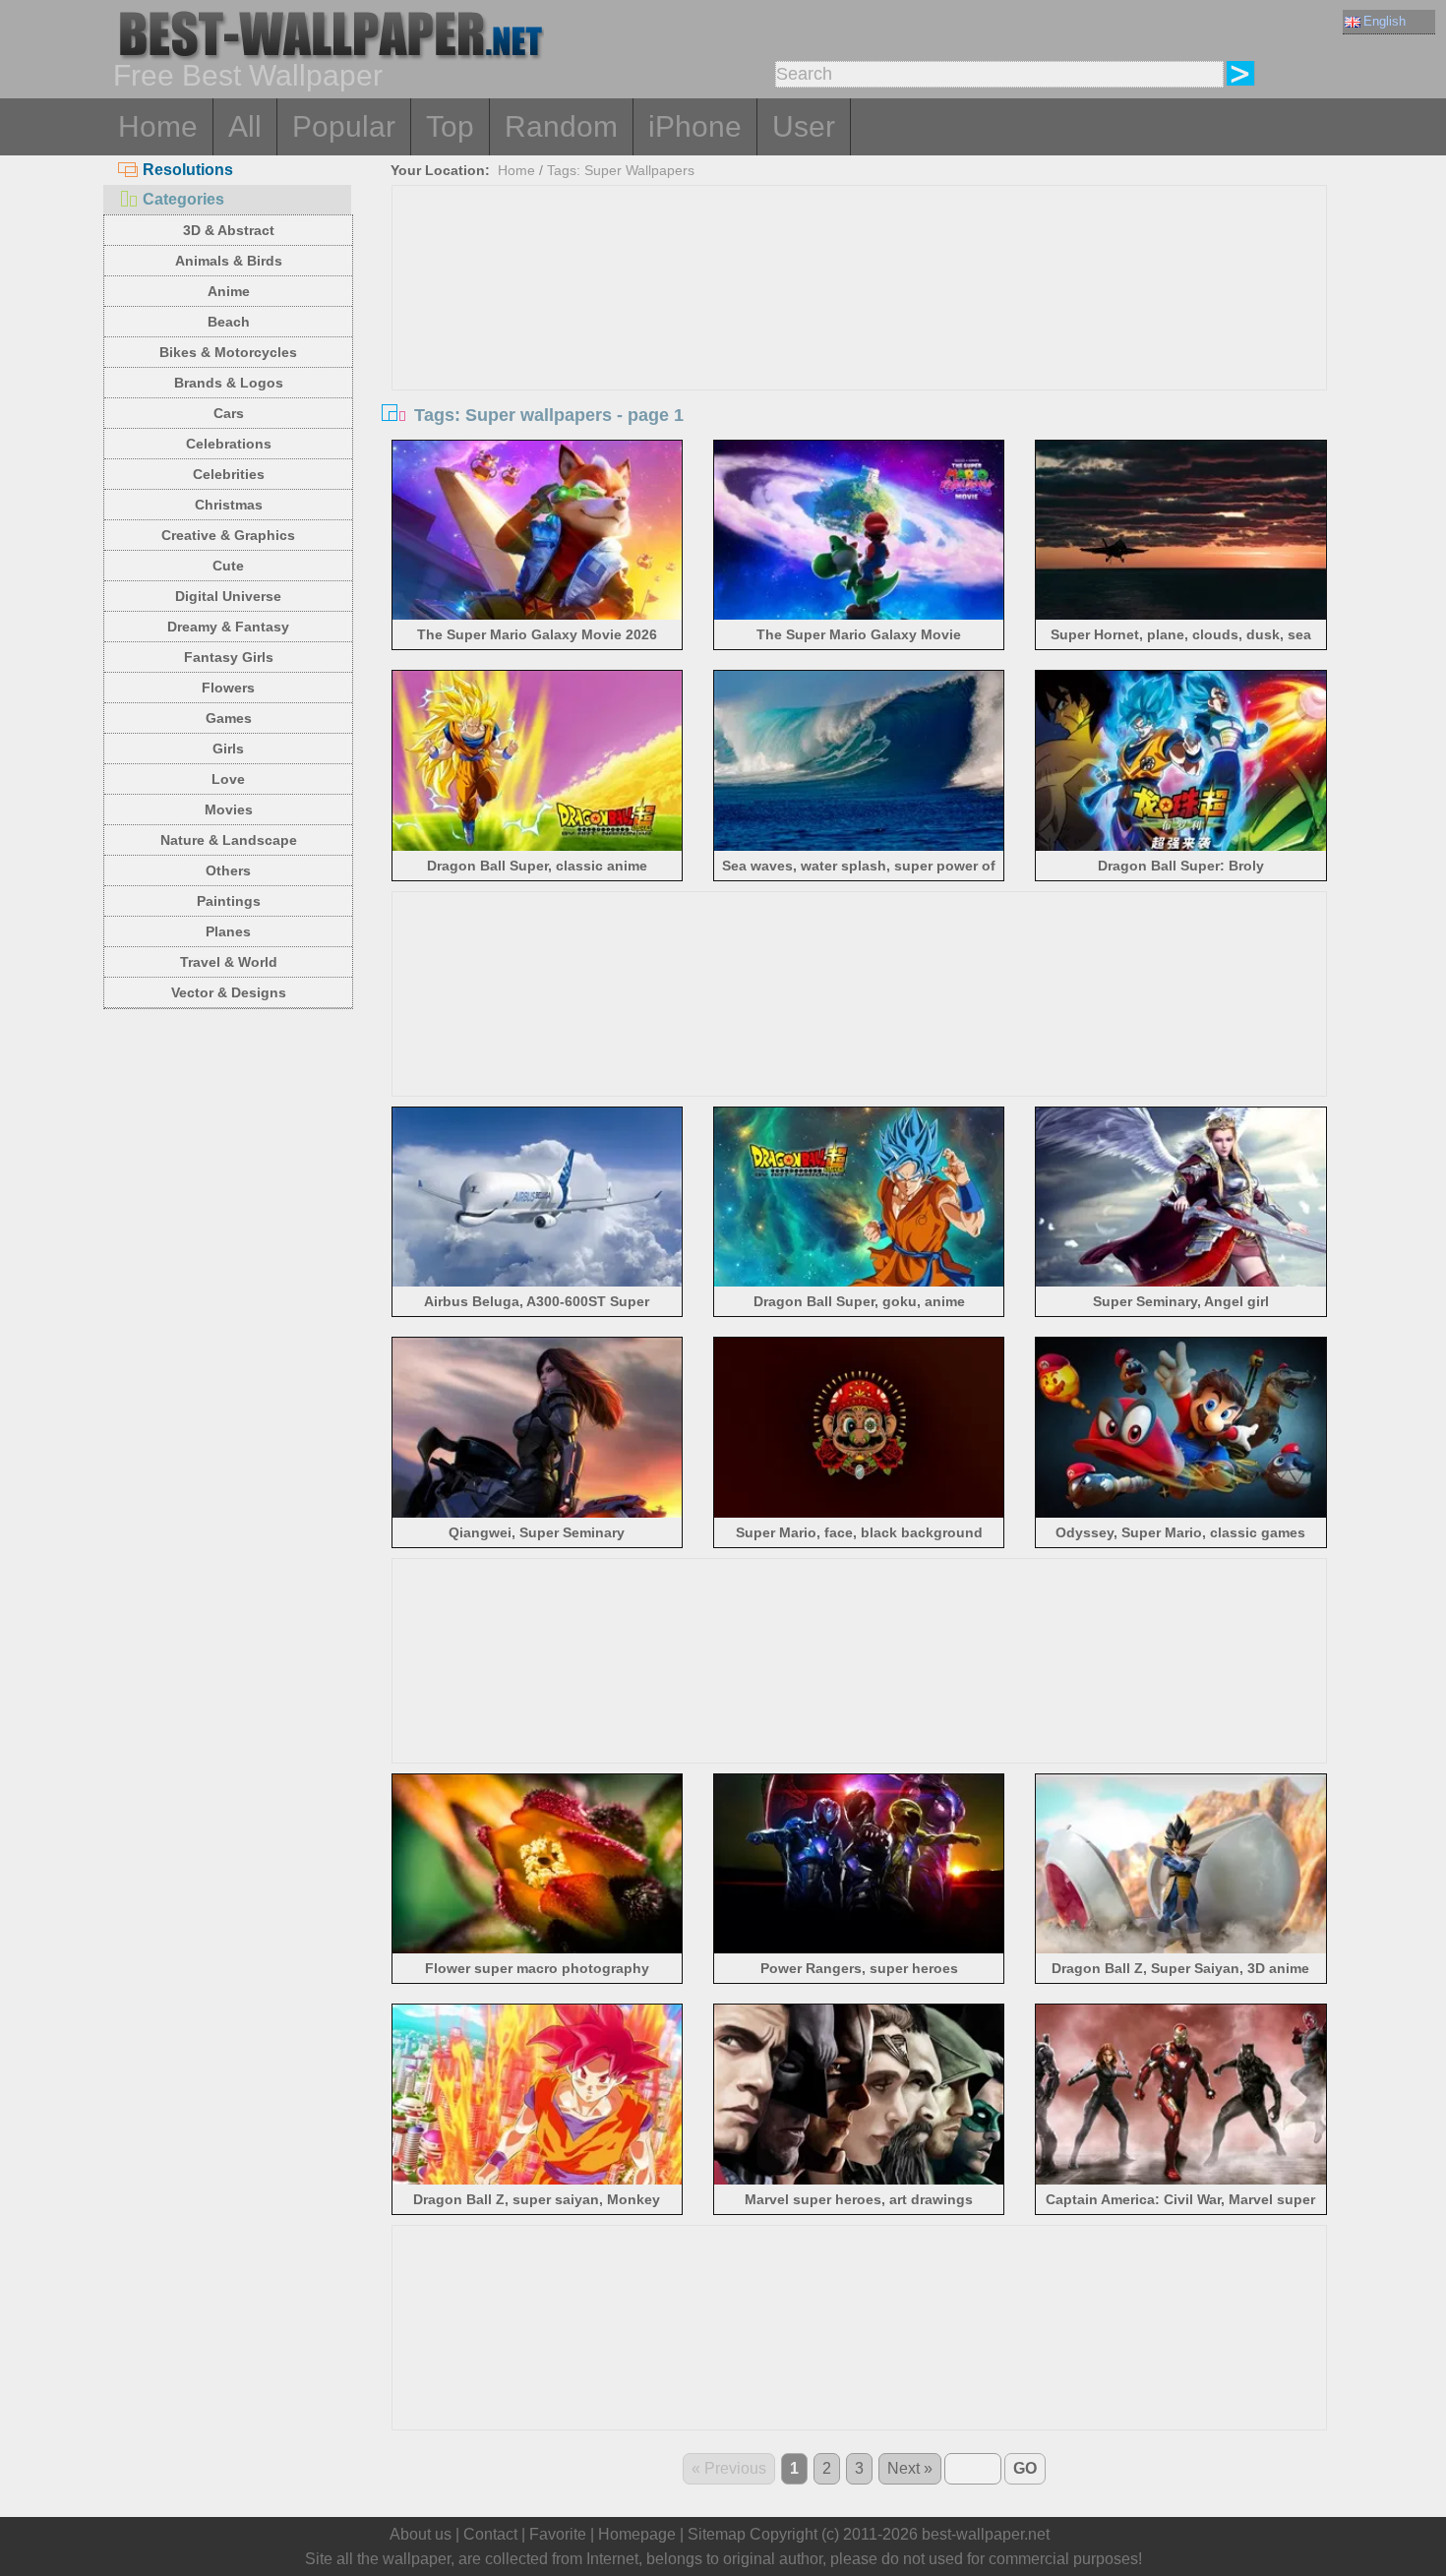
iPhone (695, 126)
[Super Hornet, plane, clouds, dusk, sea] (1181, 616)
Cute (228, 566)
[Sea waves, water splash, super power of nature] (859, 847)
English (1385, 21)
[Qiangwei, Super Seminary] (538, 1514)
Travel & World (229, 962)
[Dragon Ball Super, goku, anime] (859, 1283)
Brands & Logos (229, 383)
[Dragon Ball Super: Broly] (1181, 847)
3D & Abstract (229, 230)
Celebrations (229, 444)
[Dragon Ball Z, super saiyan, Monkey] (538, 2181)
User (804, 126)
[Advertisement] (860, 333)
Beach (229, 322)
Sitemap (717, 2534)
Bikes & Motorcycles (228, 352)
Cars (229, 413)
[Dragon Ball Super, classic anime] (538, 847)
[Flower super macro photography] (538, 1950)
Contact (490, 2534)
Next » (910, 2468)
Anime (229, 291)
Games (229, 718)
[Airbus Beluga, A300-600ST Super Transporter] (538, 1283)
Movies (229, 809)
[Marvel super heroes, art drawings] (859, 2181)
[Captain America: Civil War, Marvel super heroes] (1181, 2181)
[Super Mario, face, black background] (859, 1514)
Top (450, 126)
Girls (228, 749)
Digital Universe (228, 596)
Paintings (229, 901)
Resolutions (188, 170)
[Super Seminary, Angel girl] (1181, 1283)
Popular (344, 126)
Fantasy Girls (229, 657)
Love (228, 779)
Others (228, 870)
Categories (183, 199)
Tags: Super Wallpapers (621, 170)
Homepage (637, 2534)
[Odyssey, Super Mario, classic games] (1181, 1514)
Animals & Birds (229, 261)
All (245, 126)
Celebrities (229, 474)
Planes (228, 931)
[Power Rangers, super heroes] (859, 1950)
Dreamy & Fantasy (228, 627)
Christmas (229, 505)
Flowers (228, 688)
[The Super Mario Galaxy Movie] (859, 616)
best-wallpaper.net (986, 2534)
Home (158, 126)
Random (561, 126)
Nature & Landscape (229, 840)
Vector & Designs (229, 992)
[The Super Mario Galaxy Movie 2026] (538, 616)
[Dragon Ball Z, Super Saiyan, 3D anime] (1181, 1950)
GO (1025, 2468)
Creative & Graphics (228, 535)
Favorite (558, 2534)
